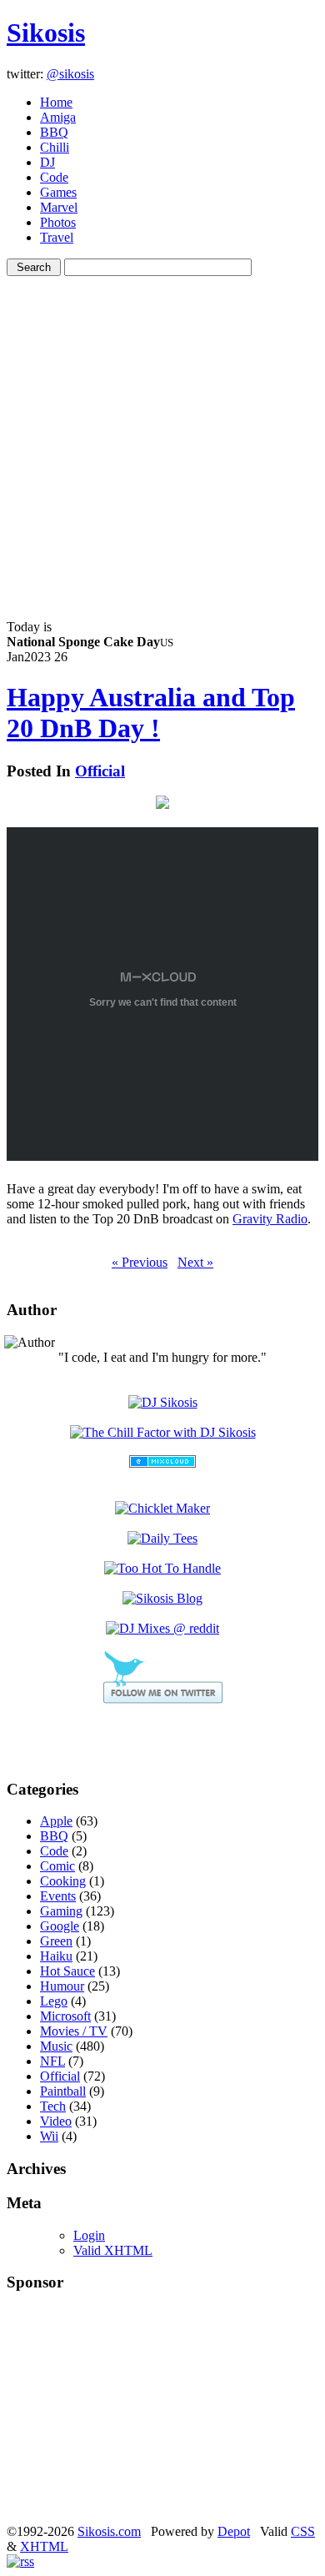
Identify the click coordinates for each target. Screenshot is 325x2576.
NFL (52, 2061)
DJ (47, 162)
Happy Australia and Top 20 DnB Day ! (151, 713)
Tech (53, 2106)
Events (58, 1896)
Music (56, 2046)
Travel (57, 237)
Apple (56, 1821)
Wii (49, 2136)
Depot (234, 2531)
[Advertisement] (162, 439)
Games (58, 192)
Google (60, 1926)
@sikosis (70, 74)
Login (89, 2235)
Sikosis (46, 33)
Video (56, 2121)
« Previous (140, 1262)
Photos (58, 222)
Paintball (63, 2091)
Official (100, 771)
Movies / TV (74, 2031)
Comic (57, 1866)
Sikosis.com (109, 2531)
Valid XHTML (113, 2250)
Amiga (58, 117)
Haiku (56, 1956)
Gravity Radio (270, 1219)
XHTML (44, 2546)
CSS (303, 2531)
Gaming (61, 1911)
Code (54, 177)
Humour (62, 1986)
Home (56, 102)
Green (56, 1941)
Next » (195, 1262)
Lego (54, 2001)
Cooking (63, 1881)
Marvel (59, 207)
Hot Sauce (67, 1971)
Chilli (55, 147)
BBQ (54, 132)
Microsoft (65, 2016)
